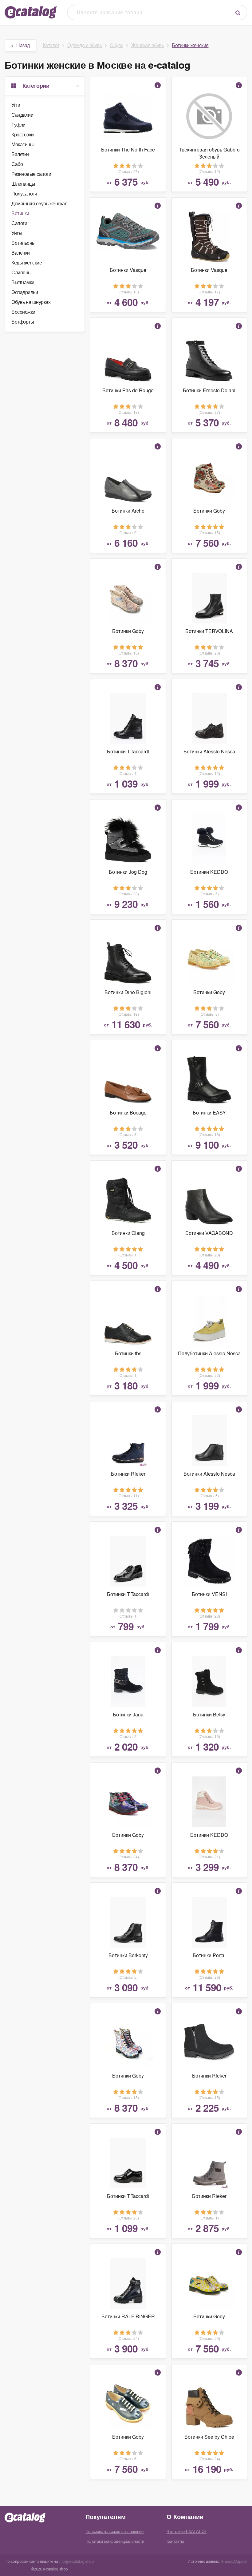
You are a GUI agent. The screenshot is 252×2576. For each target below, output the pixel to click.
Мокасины (22, 144)
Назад (23, 45)
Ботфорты (23, 322)
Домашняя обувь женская (39, 203)
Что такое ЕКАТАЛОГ (187, 2531)
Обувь (116, 45)
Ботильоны (24, 243)
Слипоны (22, 272)
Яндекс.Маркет (234, 2561)
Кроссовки (23, 134)
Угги (16, 105)
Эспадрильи (25, 292)
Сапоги (19, 223)
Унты (17, 233)
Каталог (51, 45)
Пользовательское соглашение (114, 2531)
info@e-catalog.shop (76, 2561)
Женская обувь (148, 45)
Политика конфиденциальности (115, 2541)
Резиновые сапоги (31, 174)
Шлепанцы (23, 184)
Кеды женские (27, 262)
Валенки (21, 253)
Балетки (20, 154)
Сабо (17, 164)
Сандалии (22, 115)
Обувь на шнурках (31, 302)
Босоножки (23, 312)
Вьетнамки (23, 282)
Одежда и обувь (85, 45)
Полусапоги (24, 194)
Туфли (18, 125)
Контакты (175, 2541)
